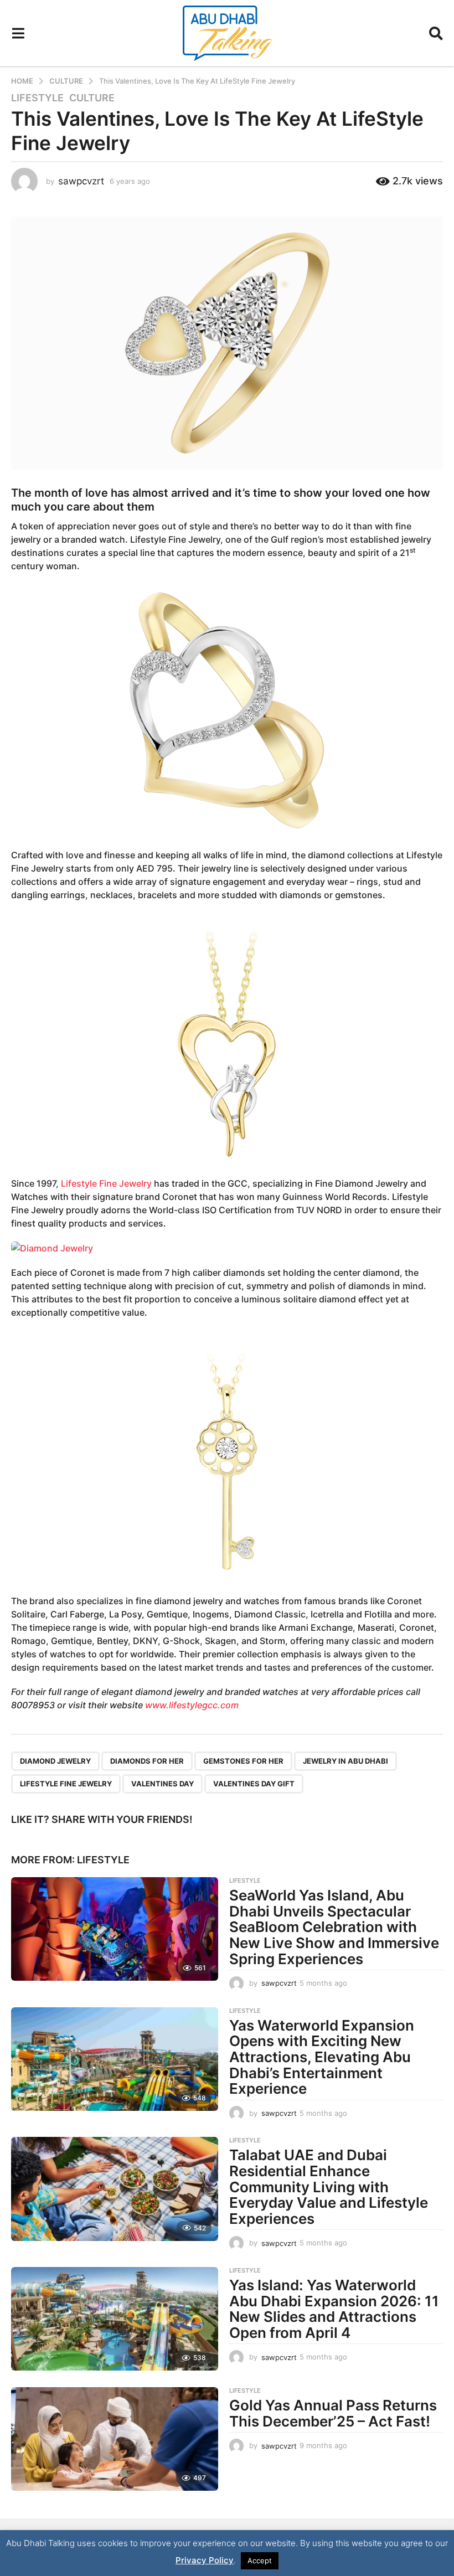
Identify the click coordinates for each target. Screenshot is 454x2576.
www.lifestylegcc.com (192, 1705)
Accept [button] (260, 2560)
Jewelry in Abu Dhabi (345, 1761)
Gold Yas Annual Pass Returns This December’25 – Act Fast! (333, 2413)
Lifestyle (37, 98)
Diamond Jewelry (55, 1761)
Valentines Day (162, 1784)
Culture (92, 98)
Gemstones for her (243, 1761)
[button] (18, 33)
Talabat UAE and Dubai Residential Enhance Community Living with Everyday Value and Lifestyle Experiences (329, 2186)
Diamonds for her (147, 1761)
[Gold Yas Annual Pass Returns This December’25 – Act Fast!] (115, 2439)
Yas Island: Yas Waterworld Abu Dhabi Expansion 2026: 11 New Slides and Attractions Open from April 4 (334, 2309)
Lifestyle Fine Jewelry (106, 1183)
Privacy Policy (205, 2560)
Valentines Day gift (254, 1784)
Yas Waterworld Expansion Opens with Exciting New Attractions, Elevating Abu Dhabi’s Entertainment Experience (322, 2057)
